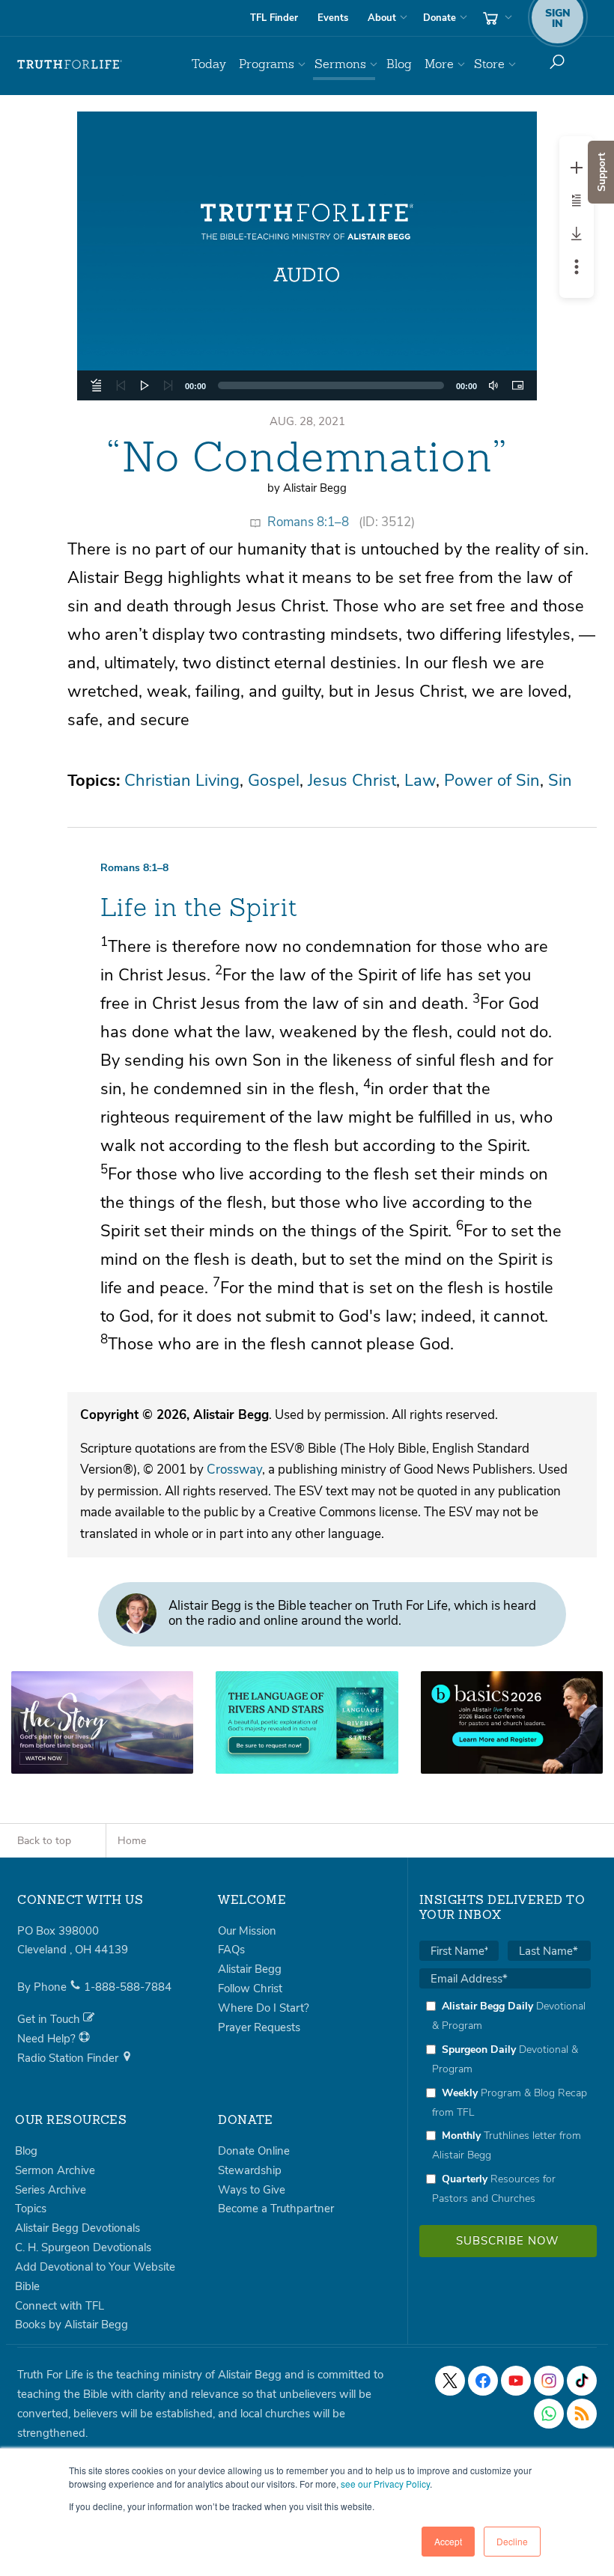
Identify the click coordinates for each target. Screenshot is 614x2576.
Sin (560, 781)
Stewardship (250, 2170)
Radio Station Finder (69, 2058)
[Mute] (493, 385)
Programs (267, 64)
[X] (450, 2381)
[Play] (145, 385)
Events (333, 18)
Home (132, 1841)
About (382, 18)
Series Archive (51, 2190)
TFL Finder (274, 18)
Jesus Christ (352, 781)
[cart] (496, 18)
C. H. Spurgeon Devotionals (83, 2247)
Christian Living (182, 781)
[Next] (168, 385)
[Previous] (121, 385)
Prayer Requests (259, 2027)
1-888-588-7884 (128, 1987)
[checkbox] (505, 2102)
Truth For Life (70, 64)
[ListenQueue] (97, 385)
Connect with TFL (60, 2306)
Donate (440, 18)
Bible (27, 2286)
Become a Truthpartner (276, 2209)
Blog (399, 64)
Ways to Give (252, 2190)
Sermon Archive (55, 2170)
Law (420, 781)
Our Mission (247, 1931)
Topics (31, 2209)
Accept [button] (448, 2541)
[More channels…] (582, 2414)
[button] (307, 256)
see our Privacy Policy (385, 2484)
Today (209, 64)
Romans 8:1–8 (308, 522)
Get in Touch (50, 2019)
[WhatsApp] (549, 2414)
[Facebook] (483, 2381)
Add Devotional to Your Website (95, 2267)
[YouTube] (516, 2381)
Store (489, 64)
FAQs (231, 1950)
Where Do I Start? (264, 2008)
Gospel (274, 781)
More (439, 64)
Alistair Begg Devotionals (77, 2228)
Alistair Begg (250, 1969)
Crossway (234, 1469)
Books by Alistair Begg (72, 2325)
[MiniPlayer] (517, 385)
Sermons (340, 64)
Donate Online (254, 2151)
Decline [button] (512, 2541)
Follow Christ (250, 1989)
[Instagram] (549, 2381)
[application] (307, 385)
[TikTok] (582, 2381)
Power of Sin (492, 781)
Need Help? (48, 2039)
